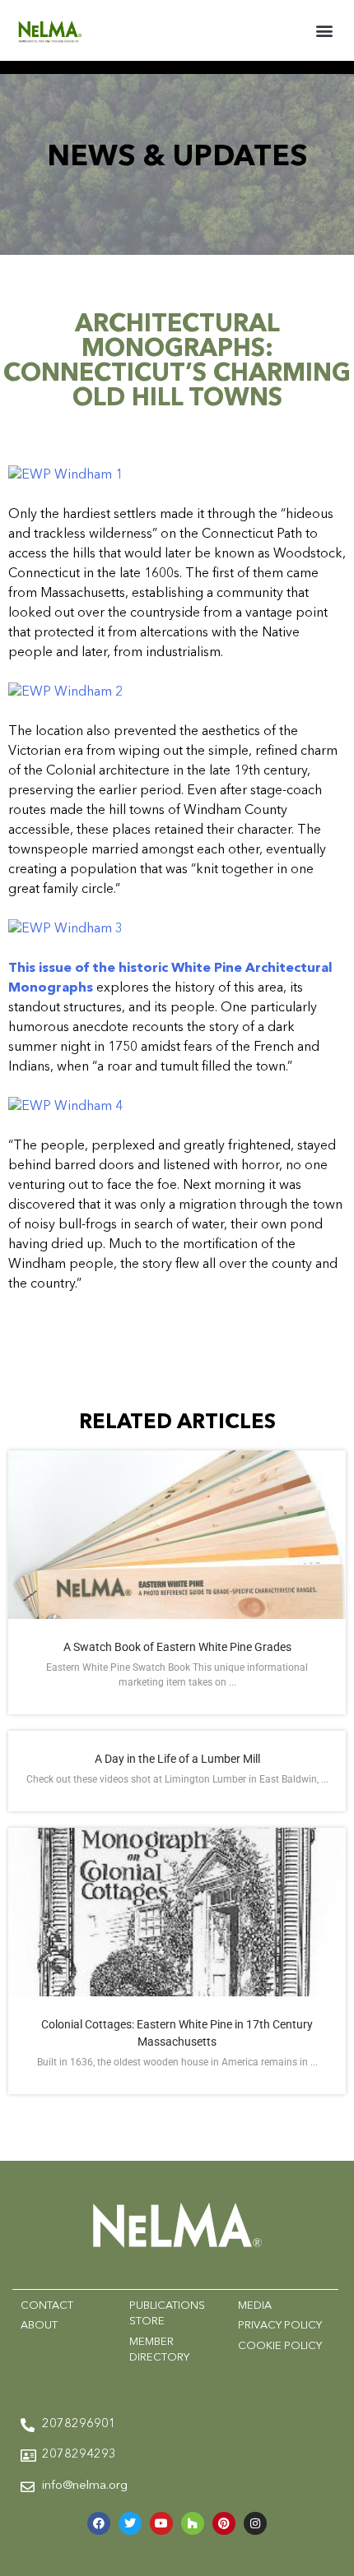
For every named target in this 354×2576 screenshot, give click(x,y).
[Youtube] (161, 2523)
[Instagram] (255, 2523)
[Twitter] (130, 2523)
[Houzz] (193, 2523)
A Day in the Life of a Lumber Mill (177, 1759)
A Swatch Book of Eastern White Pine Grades (177, 1647)
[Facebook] (99, 2523)
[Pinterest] (224, 2523)
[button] (324, 30)
